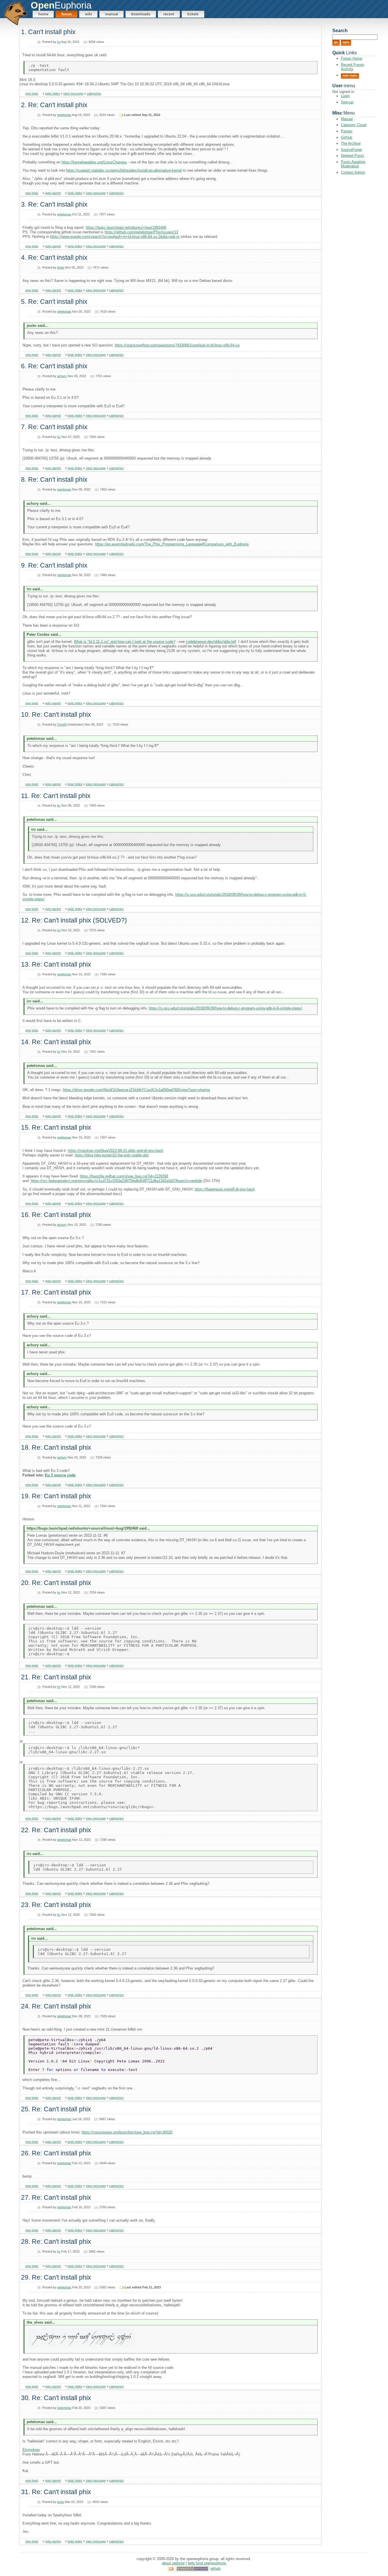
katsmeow (64, 2408)
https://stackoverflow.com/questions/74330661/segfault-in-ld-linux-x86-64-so (177, 345)
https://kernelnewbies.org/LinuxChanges (94, 162)
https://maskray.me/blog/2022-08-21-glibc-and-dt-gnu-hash (116, 1151)
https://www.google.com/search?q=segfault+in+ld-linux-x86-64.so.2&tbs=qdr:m (115, 237)
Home (43, 14)
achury (62, 376)
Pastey (347, 131)
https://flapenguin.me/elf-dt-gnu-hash (225, 1189)
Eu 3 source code (60, 1475)
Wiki (88, 14)
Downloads (141, 14)
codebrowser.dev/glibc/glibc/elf (211, 642)
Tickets (193, 14)
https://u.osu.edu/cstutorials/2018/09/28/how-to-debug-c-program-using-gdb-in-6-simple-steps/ (226, 1008)
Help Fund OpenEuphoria (207, 2563)
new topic (32, 94)
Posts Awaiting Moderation (353, 164)
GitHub (347, 137)
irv (59, 42)
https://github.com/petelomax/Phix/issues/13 (141, 232)
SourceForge (351, 150)
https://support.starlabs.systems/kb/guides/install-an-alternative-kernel (124, 170)
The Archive (351, 143)
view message (73, 94)
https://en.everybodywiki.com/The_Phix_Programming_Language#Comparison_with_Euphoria (172, 544)
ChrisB (62, 724)
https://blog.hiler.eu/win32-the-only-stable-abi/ (112, 1155)
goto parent (53, 193)
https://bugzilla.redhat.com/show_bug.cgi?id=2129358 (124, 1176)
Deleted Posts (352, 156)
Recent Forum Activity (352, 67)
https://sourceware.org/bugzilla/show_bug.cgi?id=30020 (127, 2132)
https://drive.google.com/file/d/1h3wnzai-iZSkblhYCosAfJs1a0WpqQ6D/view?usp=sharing (136, 1090)
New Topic (350, 75)
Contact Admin (353, 172)
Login (345, 96)
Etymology (31, 2450)
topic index (53, 94)
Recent (169, 14)
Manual (112, 14)
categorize (94, 94)
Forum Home (352, 58)
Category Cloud (353, 125)
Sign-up (347, 102)
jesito (61, 267)
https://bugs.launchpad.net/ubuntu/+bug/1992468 (126, 228)
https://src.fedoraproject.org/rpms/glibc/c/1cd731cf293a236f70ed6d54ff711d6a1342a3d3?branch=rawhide (116, 1181)
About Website (173, 2563)
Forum (67, 14)
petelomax (64, 115)
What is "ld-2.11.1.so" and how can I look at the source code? (125, 642)
